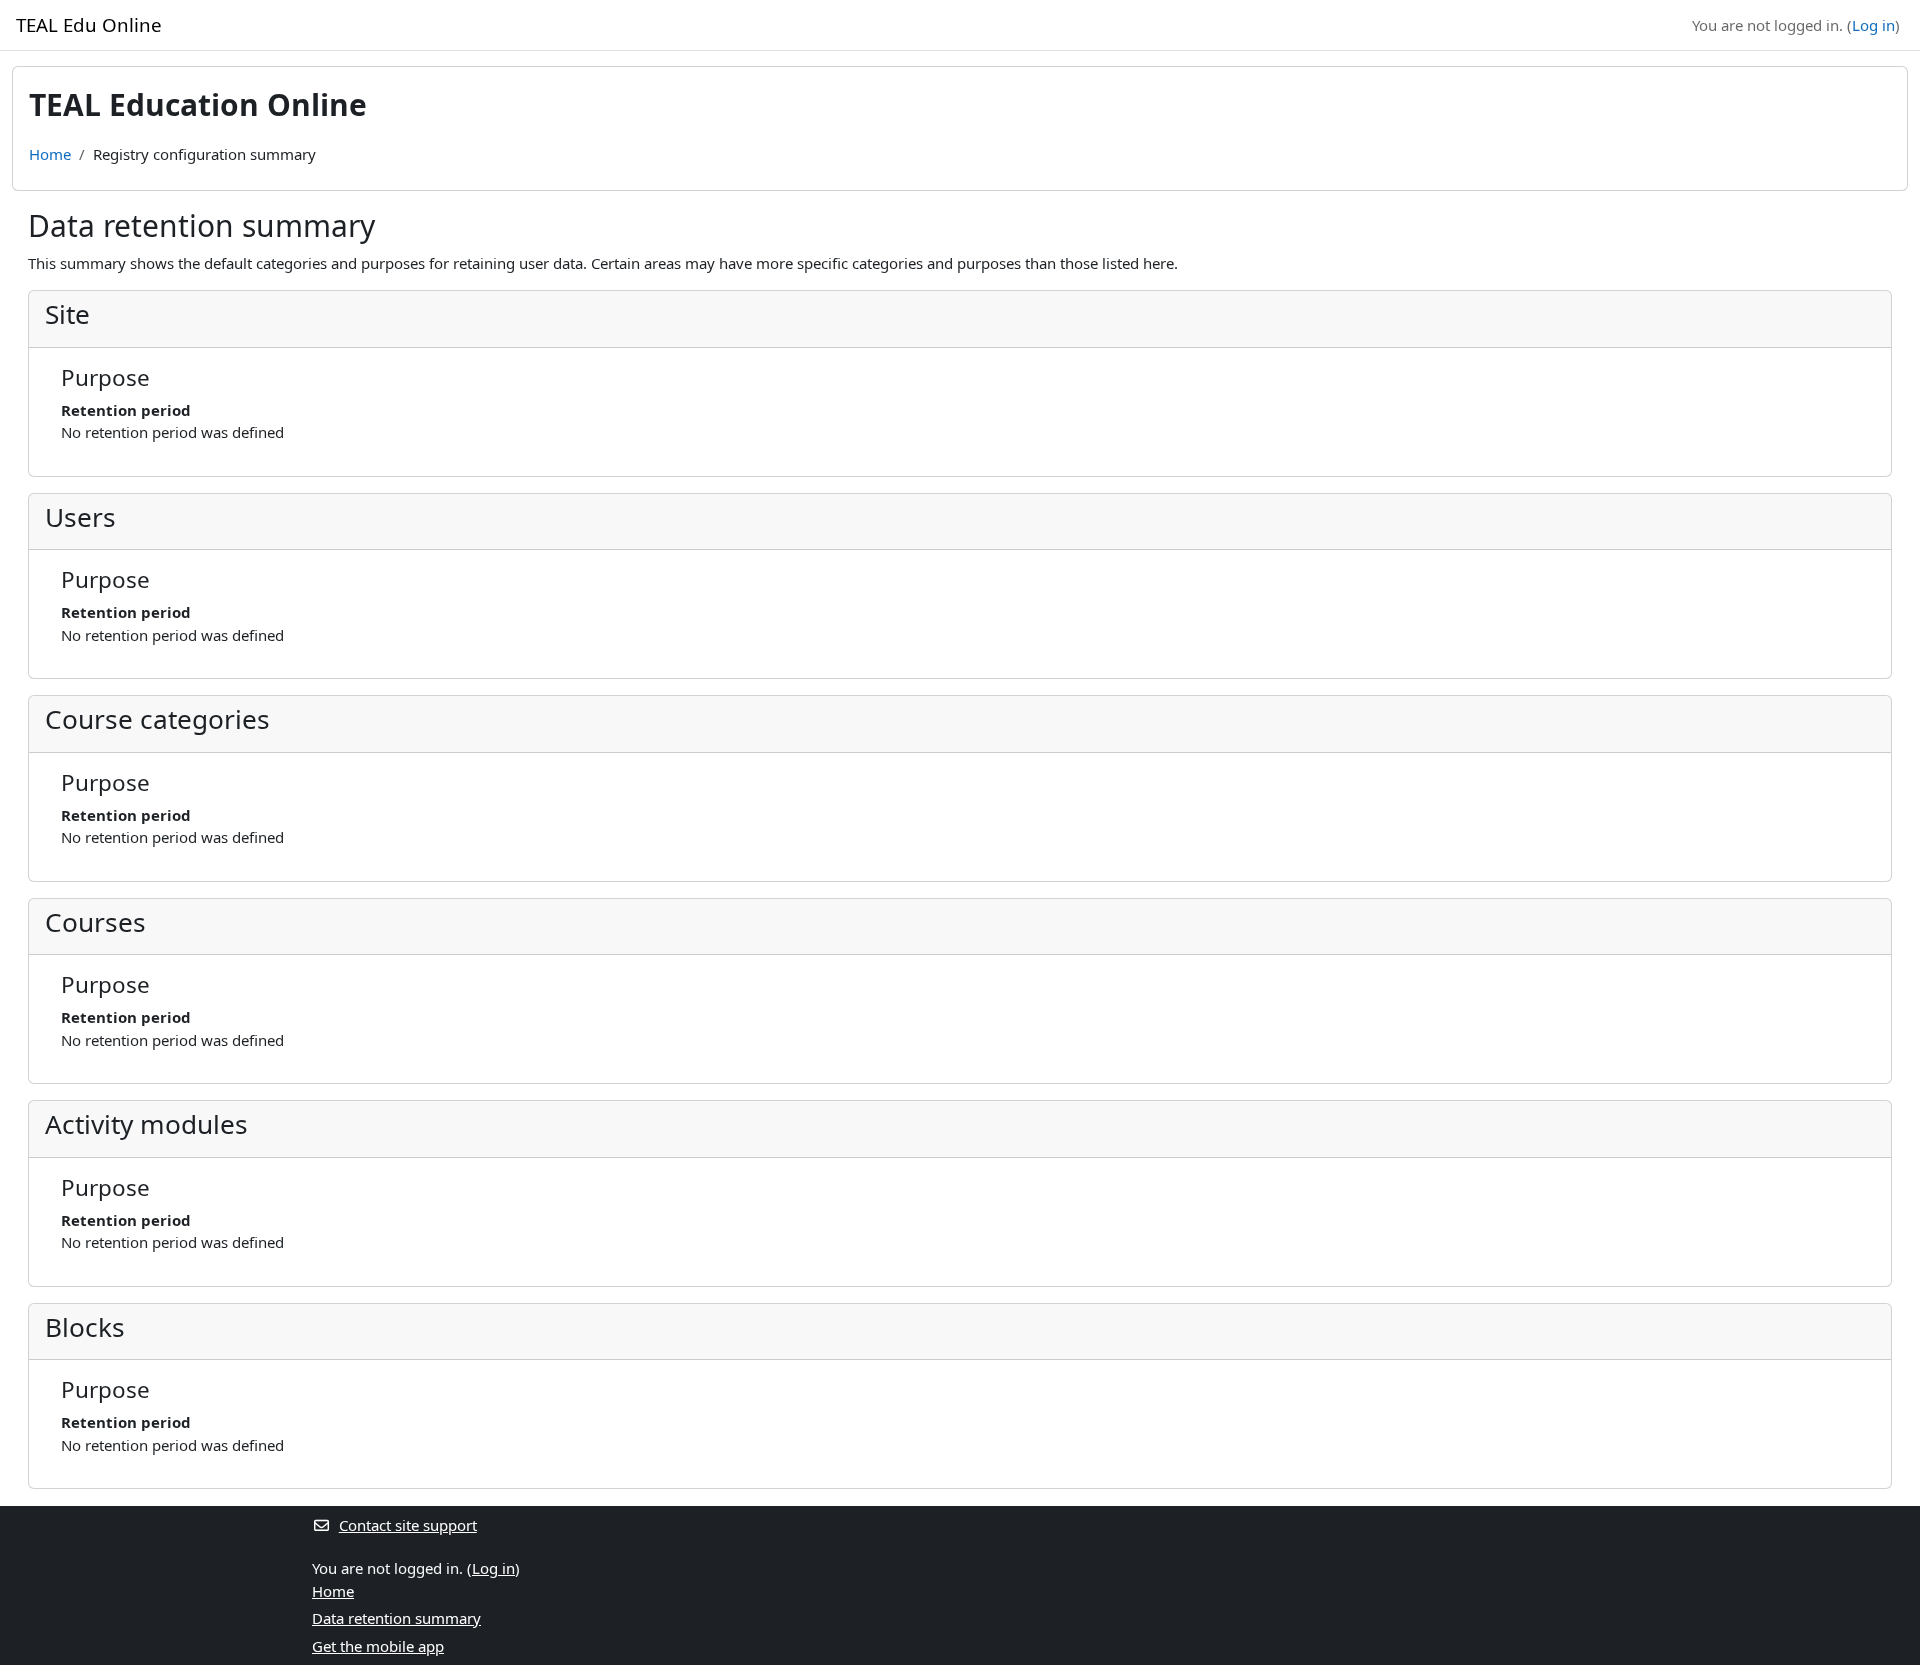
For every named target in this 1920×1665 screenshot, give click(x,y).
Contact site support (408, 1525)
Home (50, 154)
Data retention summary (396, 1618)
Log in (1873, 25)
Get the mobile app (378, 1646)
